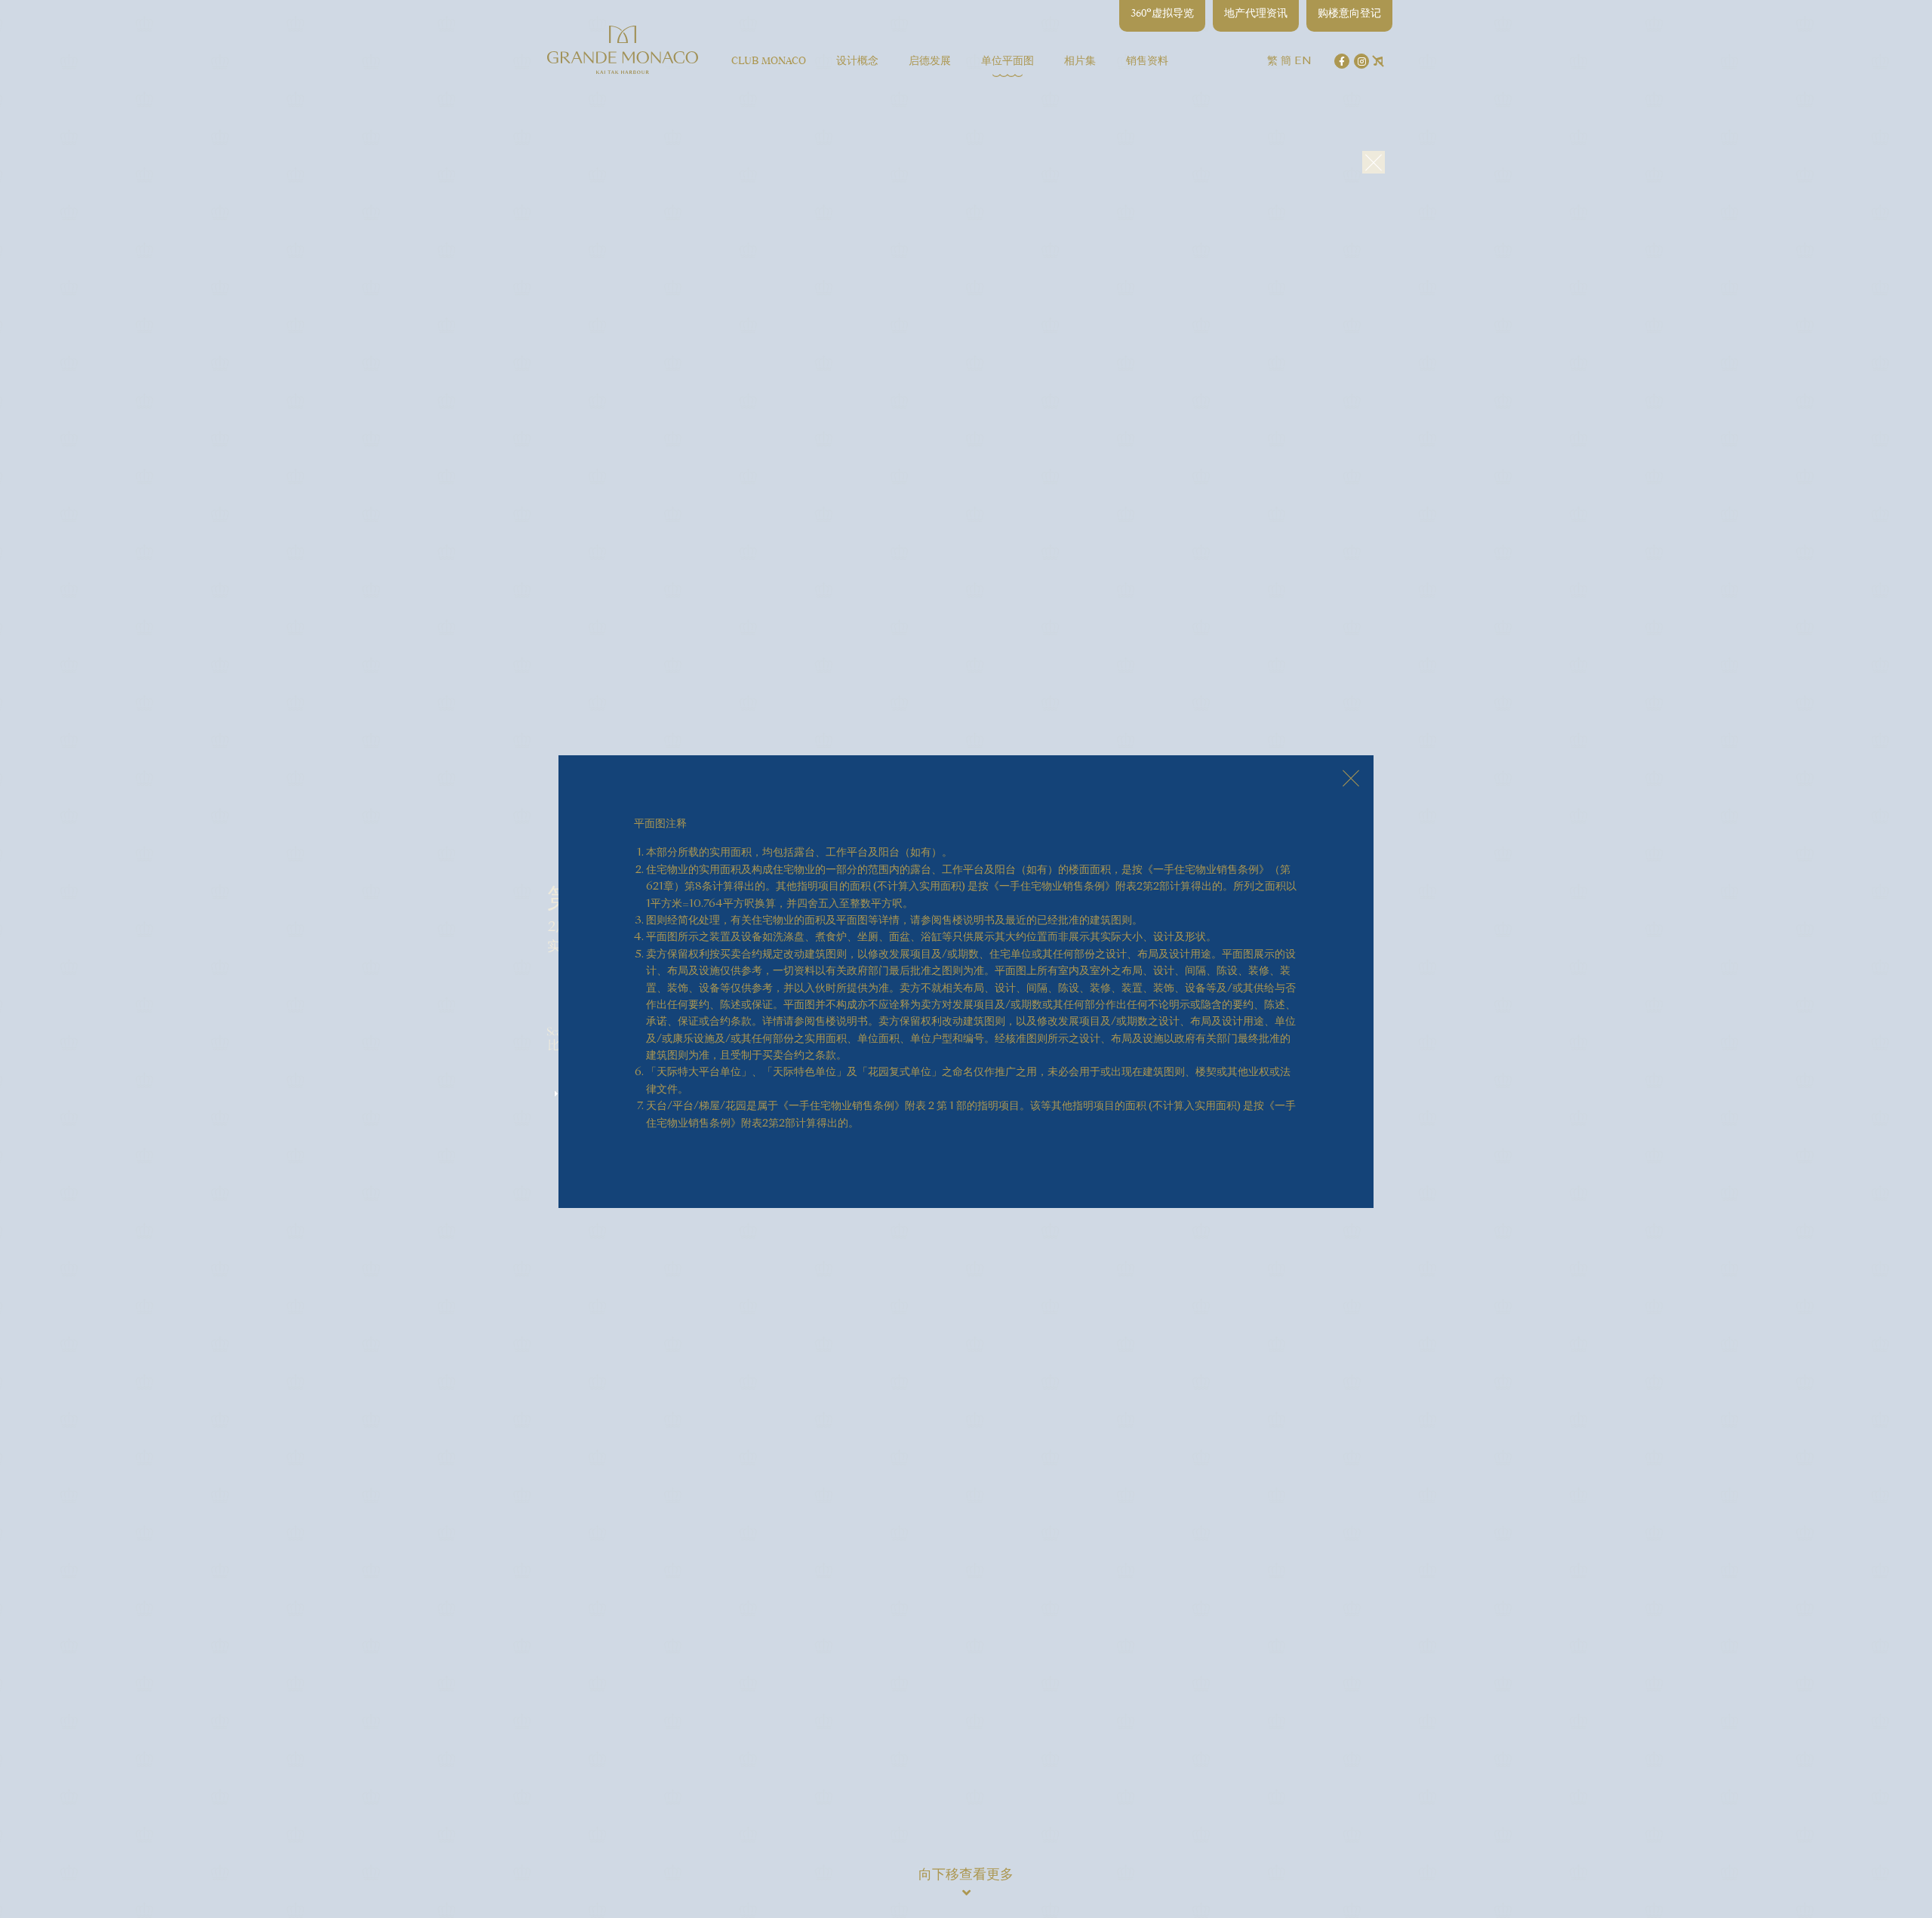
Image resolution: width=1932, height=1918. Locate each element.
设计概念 (857, 61)
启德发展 (930, 61)
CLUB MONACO (769, 61)
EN (1303, 61)
